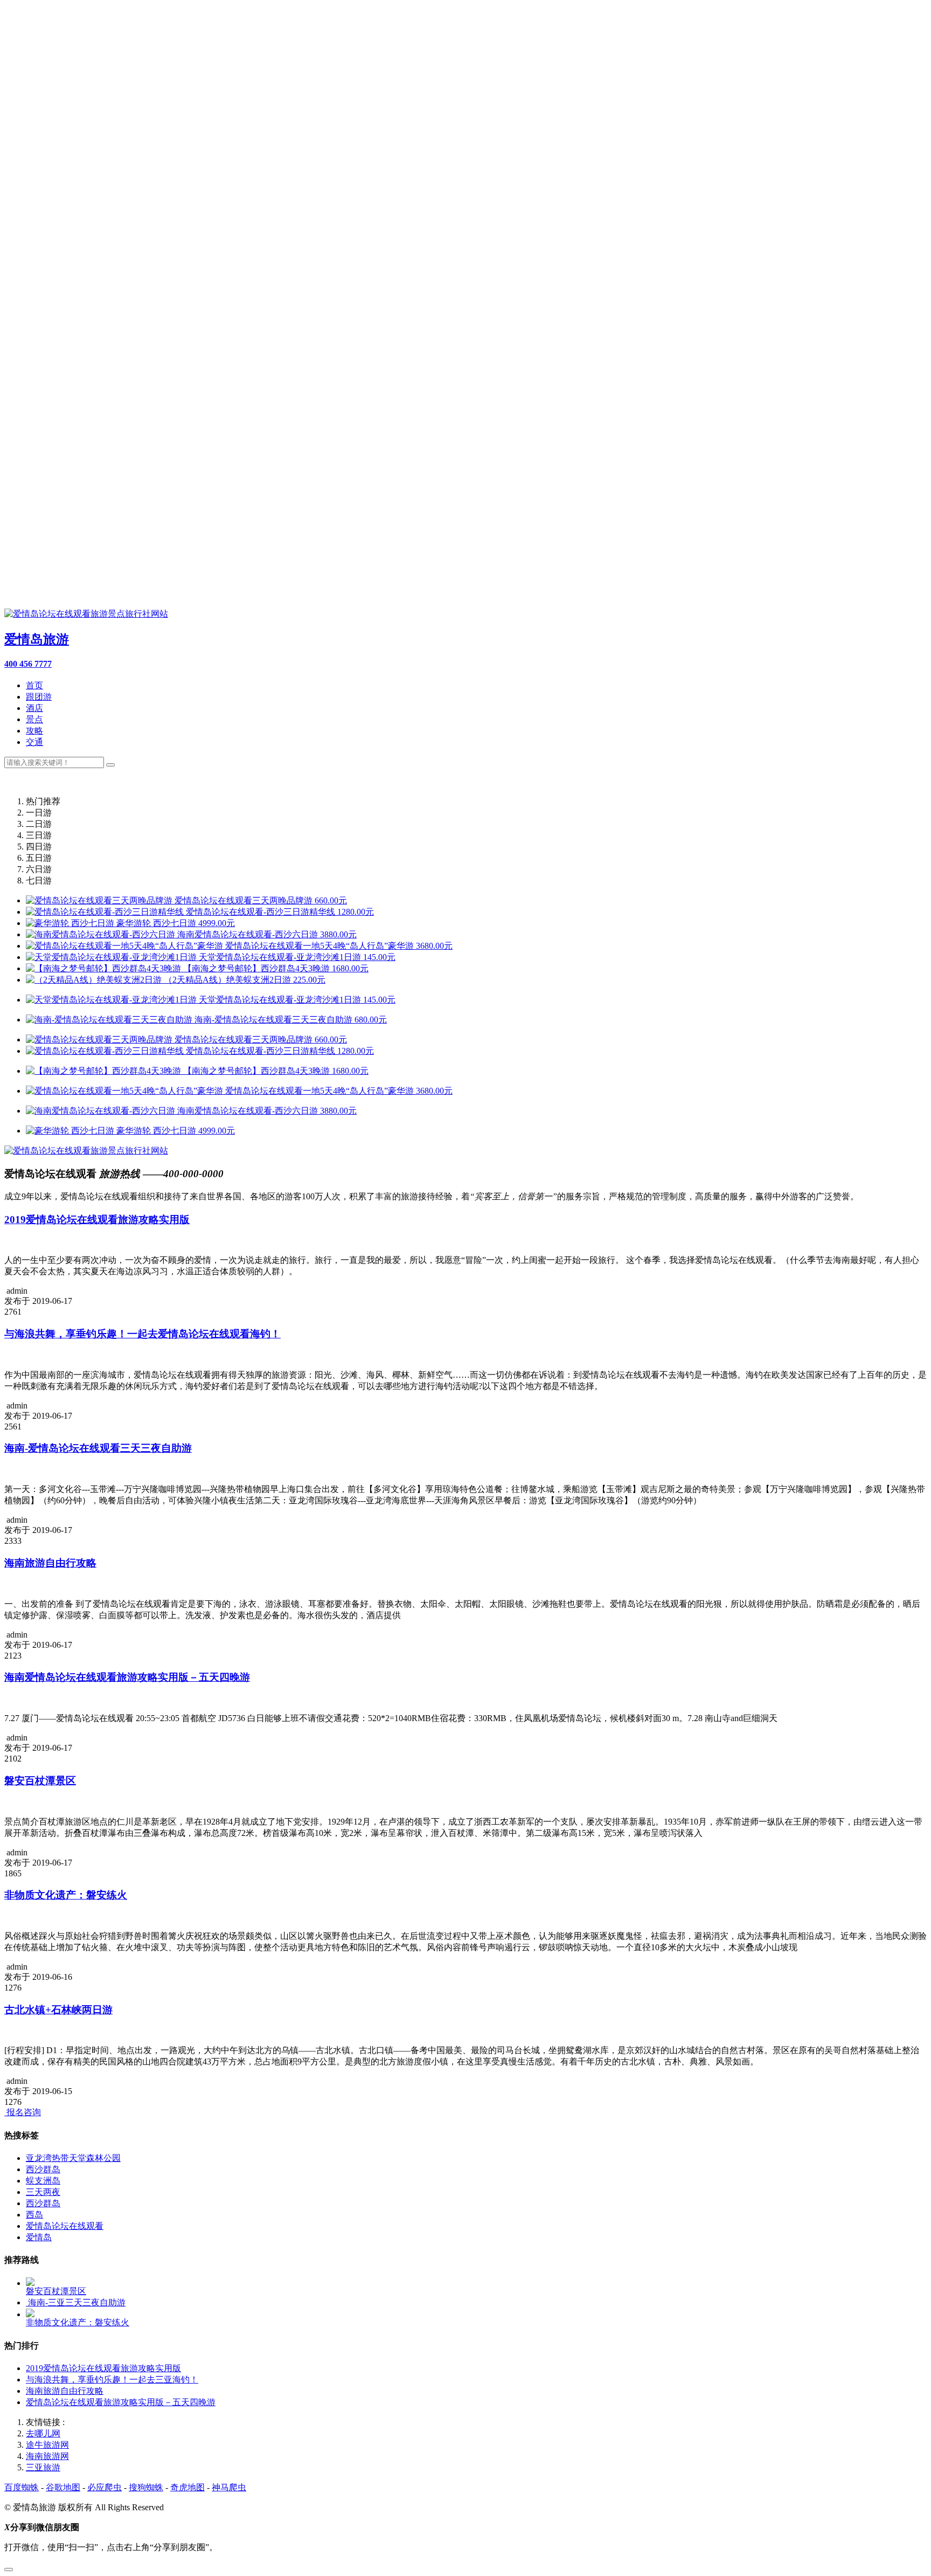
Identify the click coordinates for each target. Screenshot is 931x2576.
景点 (34, 719)
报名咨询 (23, 2112)
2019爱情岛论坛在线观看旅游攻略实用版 (103, 2368)
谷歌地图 (63, 2487)
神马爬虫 (229, 2487)
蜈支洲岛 (43, 2181)
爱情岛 (39, 2237)
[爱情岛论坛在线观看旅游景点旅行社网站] (86, 1151)
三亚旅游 (43, 2467)
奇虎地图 (187, 2487)
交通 (34, 742)
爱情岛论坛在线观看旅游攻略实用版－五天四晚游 (121, 2402)
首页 (34, 685)
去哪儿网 (43, 2433)
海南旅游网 (47, 2456)
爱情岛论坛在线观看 (65, 2226)
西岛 (34, 2215)
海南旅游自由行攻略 (65, 2391)
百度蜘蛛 (22, 2487)
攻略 (34, 731)
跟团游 (39, 697)
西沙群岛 (43, 2169)
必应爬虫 (105, 2487)
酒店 (34, 708)
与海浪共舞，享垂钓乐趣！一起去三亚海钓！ (112, 2380)
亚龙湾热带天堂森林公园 (73, 2158)
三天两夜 (43, 2192)
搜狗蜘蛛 (146, 2487)
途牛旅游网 (47, 2445)
